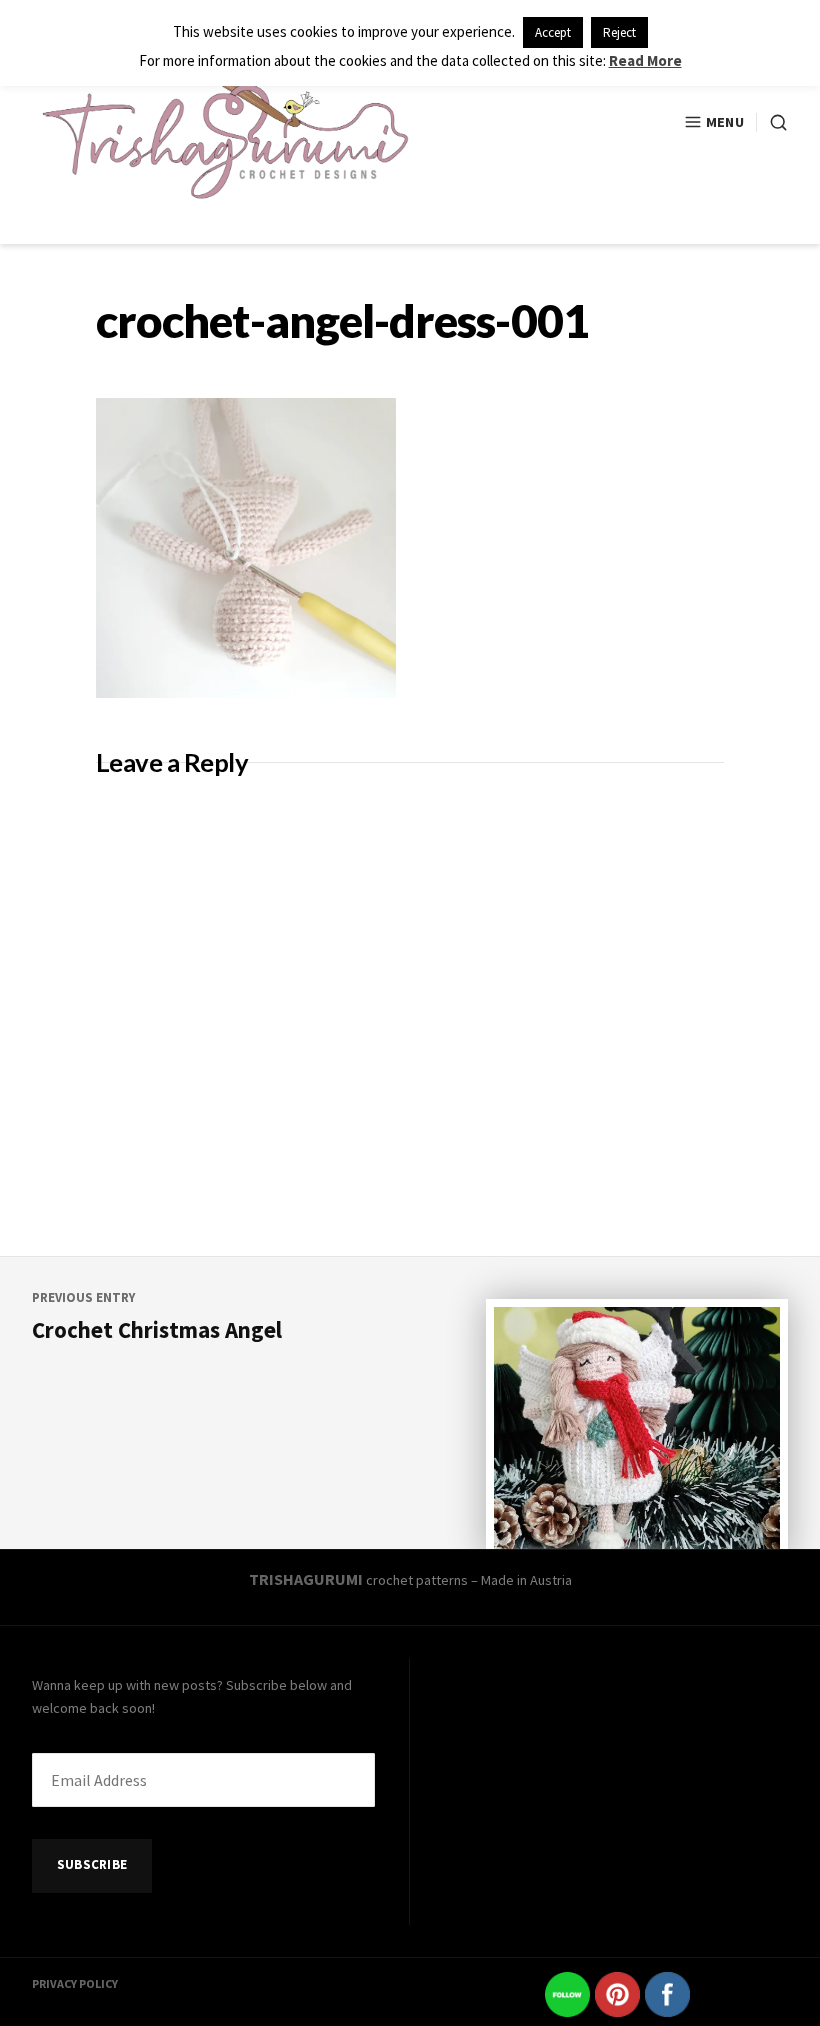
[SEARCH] (772, 122)
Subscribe (92, 1864)
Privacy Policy (75, 1983)
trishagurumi (306, 1579)
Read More (645, 60)
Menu (725, 122)
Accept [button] (553, 32)
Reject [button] (619, 32)
